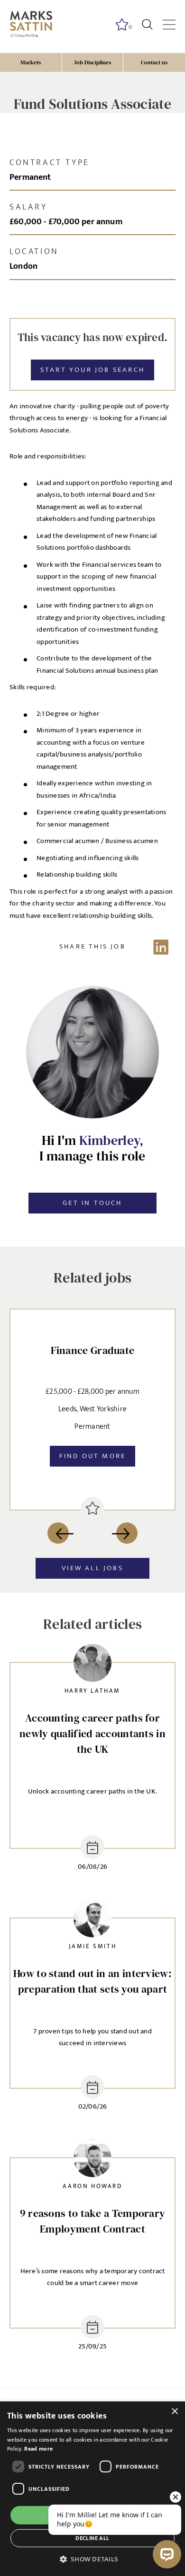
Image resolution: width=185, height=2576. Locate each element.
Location (34, 252)
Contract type (50, 163)
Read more (38, 2449)
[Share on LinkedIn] (92, 947)
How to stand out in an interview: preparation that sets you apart (92, 1981)
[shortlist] (92, 1509)
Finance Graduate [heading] (93, 1350)
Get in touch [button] (92, 1203)
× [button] (174, 2412)
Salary (28, 207)
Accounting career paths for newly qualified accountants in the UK (92, 1733)
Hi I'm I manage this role (92, 1148)
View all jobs (92, 1568)
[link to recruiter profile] (92, 1665)
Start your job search (92, 370)
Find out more (93, 1456)
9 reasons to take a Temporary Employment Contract (93, 2221)
